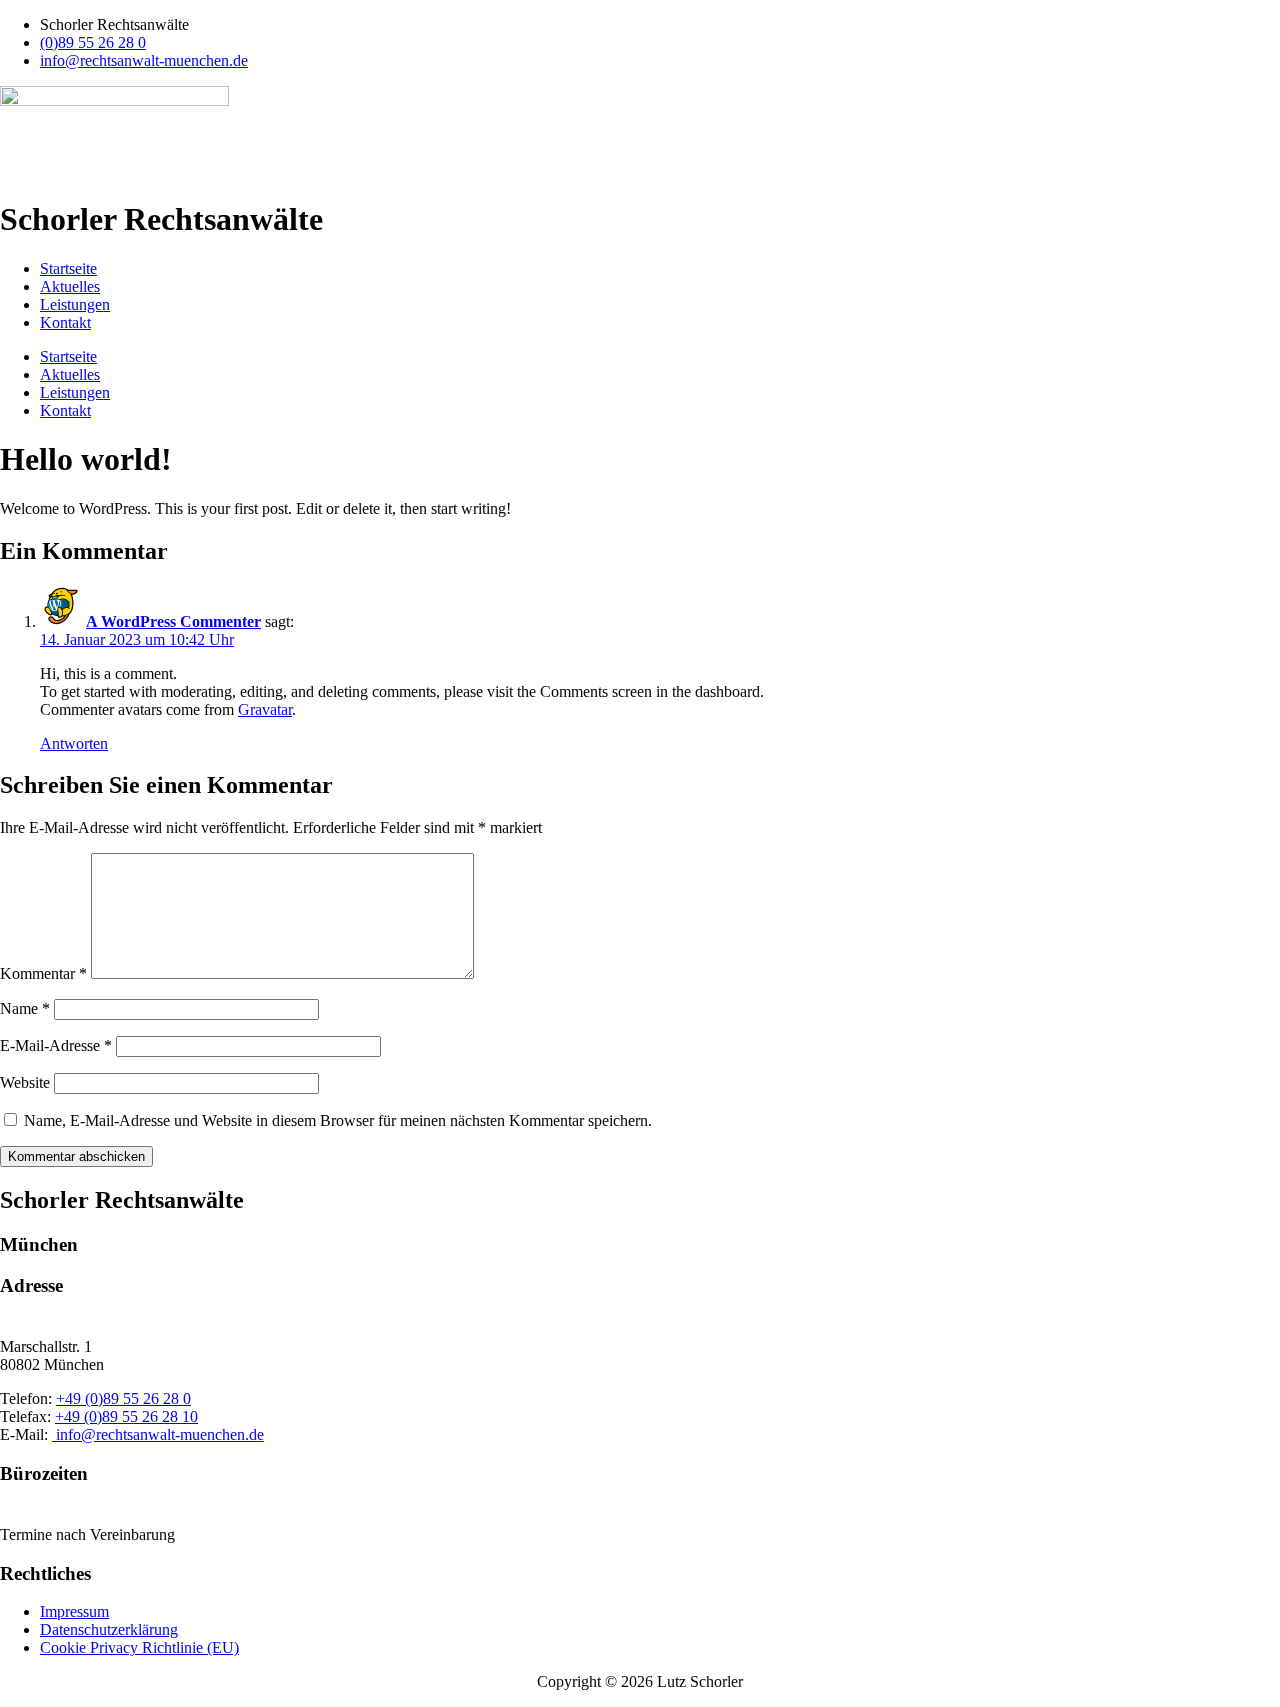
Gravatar (265, 709)
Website (25, 1082)
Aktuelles (70, 286)
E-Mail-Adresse (56, 1045)
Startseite (68, 268)
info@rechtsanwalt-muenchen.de (158, 1434)
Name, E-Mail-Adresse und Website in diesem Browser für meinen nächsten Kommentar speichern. (338, 1120)
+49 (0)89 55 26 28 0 (123, 1398)
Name (25, 1008)
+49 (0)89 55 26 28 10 (126, 1416)
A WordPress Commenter (173, 621)
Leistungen (75, 304)
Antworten (74, 743)
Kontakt (65, 322)
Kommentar (43, 973)
